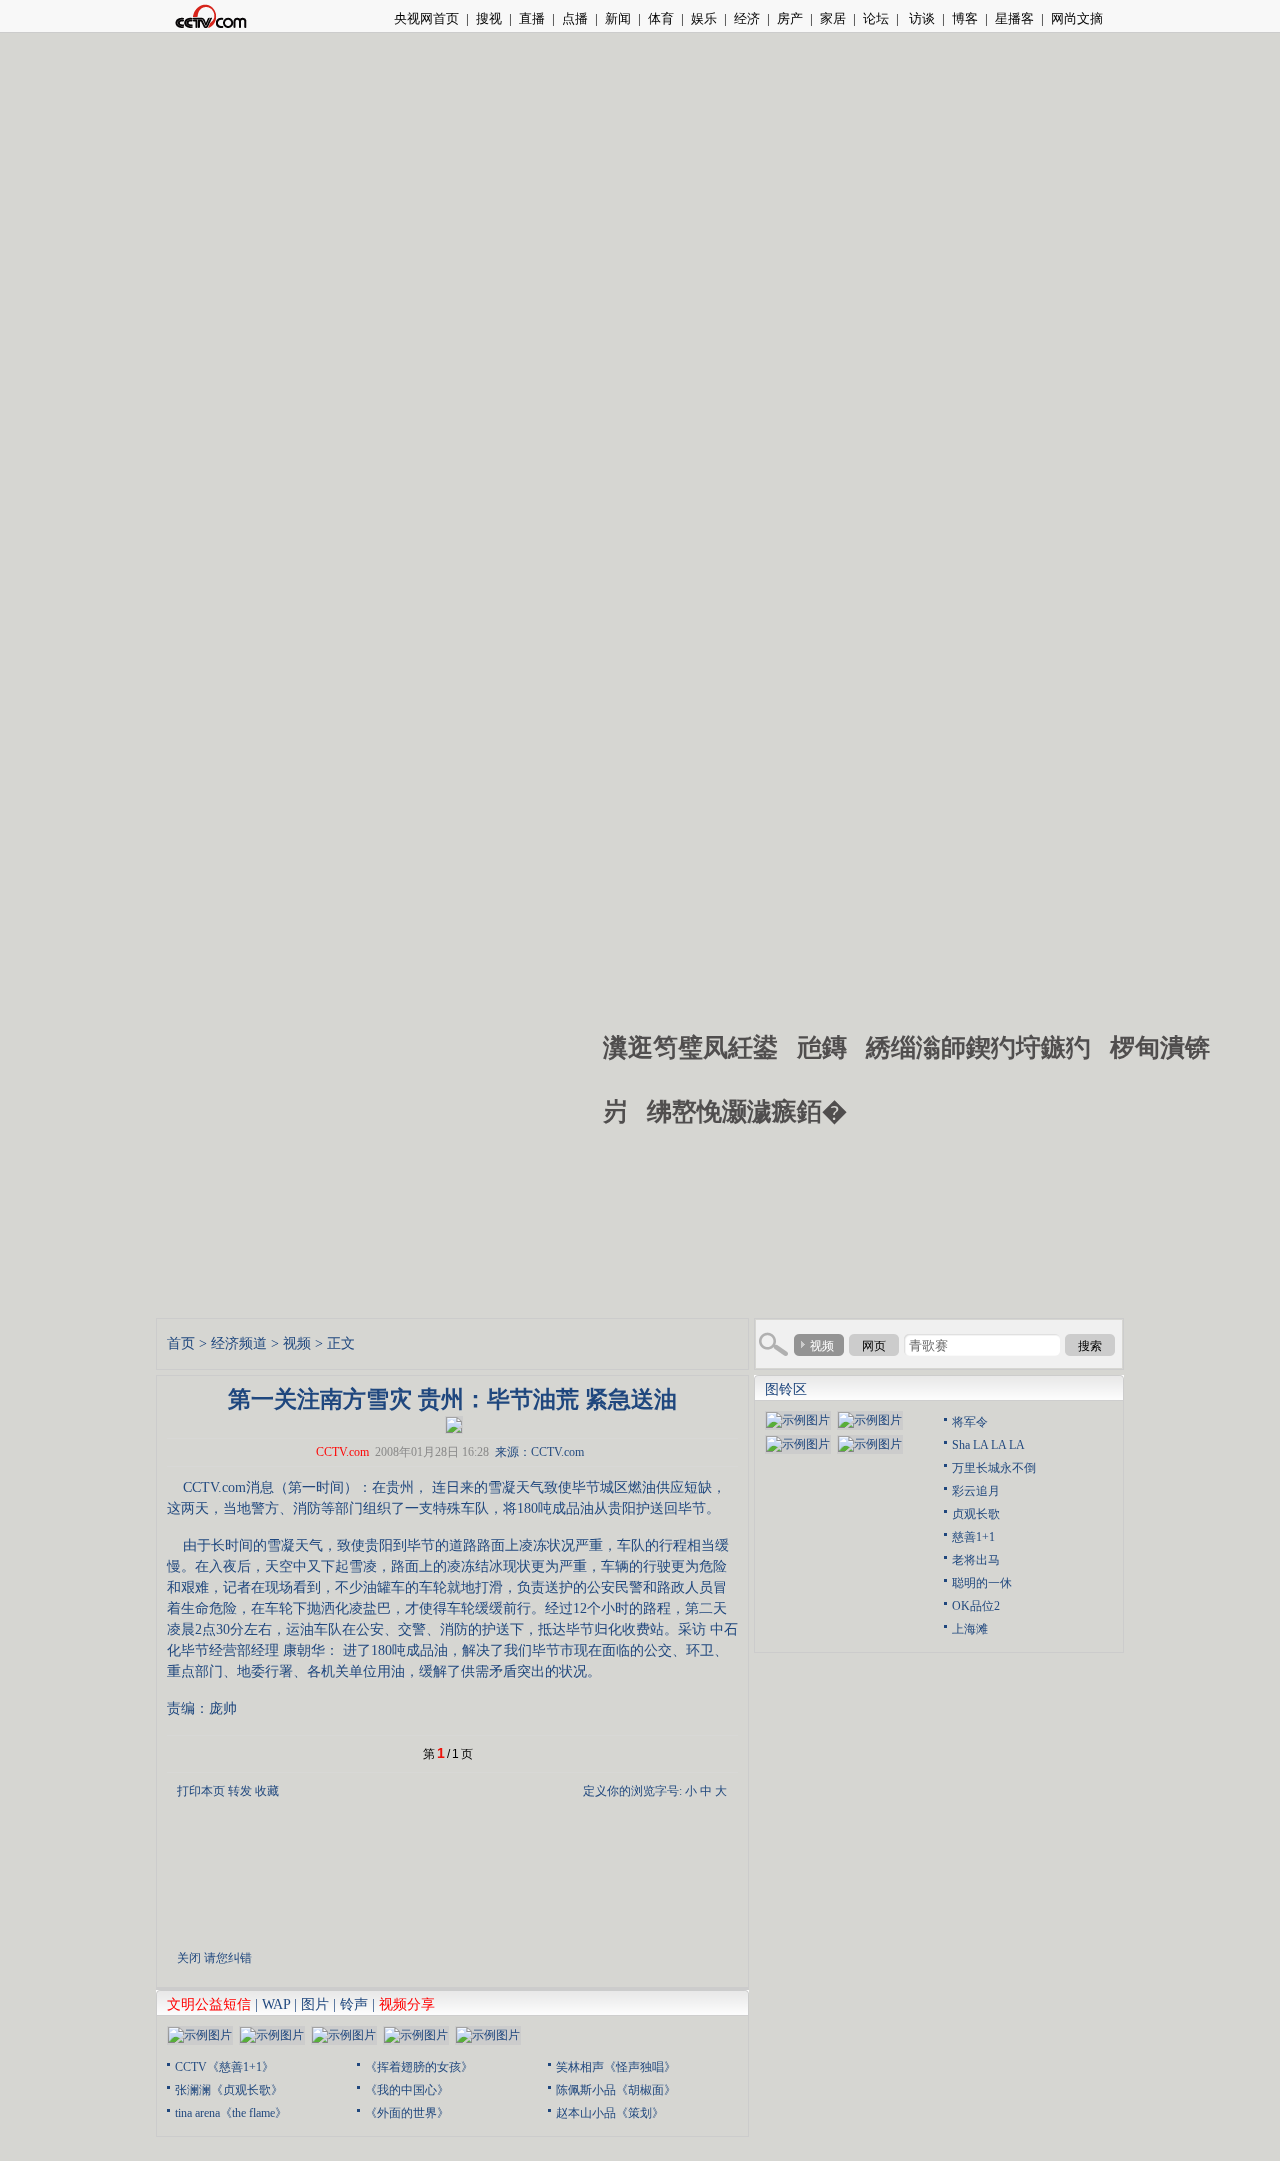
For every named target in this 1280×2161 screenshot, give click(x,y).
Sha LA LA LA (988, 1445)
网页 (874, 1346)
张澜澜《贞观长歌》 (229, 2090)
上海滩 (970, 1629)
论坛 (876, 18)
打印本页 (201, 1791)
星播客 (1014, 18)
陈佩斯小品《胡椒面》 (616, 2090)
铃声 (354, 2004)
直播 (532, 18)
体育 (661, 18)
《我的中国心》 (407, 2090)
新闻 (618, 18)
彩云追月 (976, 1491)
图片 (315, 2004)
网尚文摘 (1077, 18)
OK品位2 (976, 1606)
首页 (181, 1343)
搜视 (489, 18)
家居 (833, 18)
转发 (240, 1791)
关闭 (189, 1958)
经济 (747, 18)
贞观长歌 (976, 1514)
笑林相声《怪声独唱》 (616, 2067)
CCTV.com (342, 1452)
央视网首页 (426, 18)
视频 (297, 1343)
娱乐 (704, 18)
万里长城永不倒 (994, 1468)
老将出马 (976, 1560)
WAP (276, 2004)
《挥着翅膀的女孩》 (419, 2067)
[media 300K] (454, 1424)
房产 (790, 18)
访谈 (920, 18)
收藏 (267, 1791)
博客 (965, 18)
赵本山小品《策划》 (610, 2113)
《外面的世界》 (407, 2113)
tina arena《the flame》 (231, 2113)
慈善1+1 (973, 1537)
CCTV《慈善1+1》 (224, 2067)
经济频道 (239, 1343)
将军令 (970, 1422)
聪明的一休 (982, 1583)
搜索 (1090, 1346)
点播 (575, 18)
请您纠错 (228, 1958)
